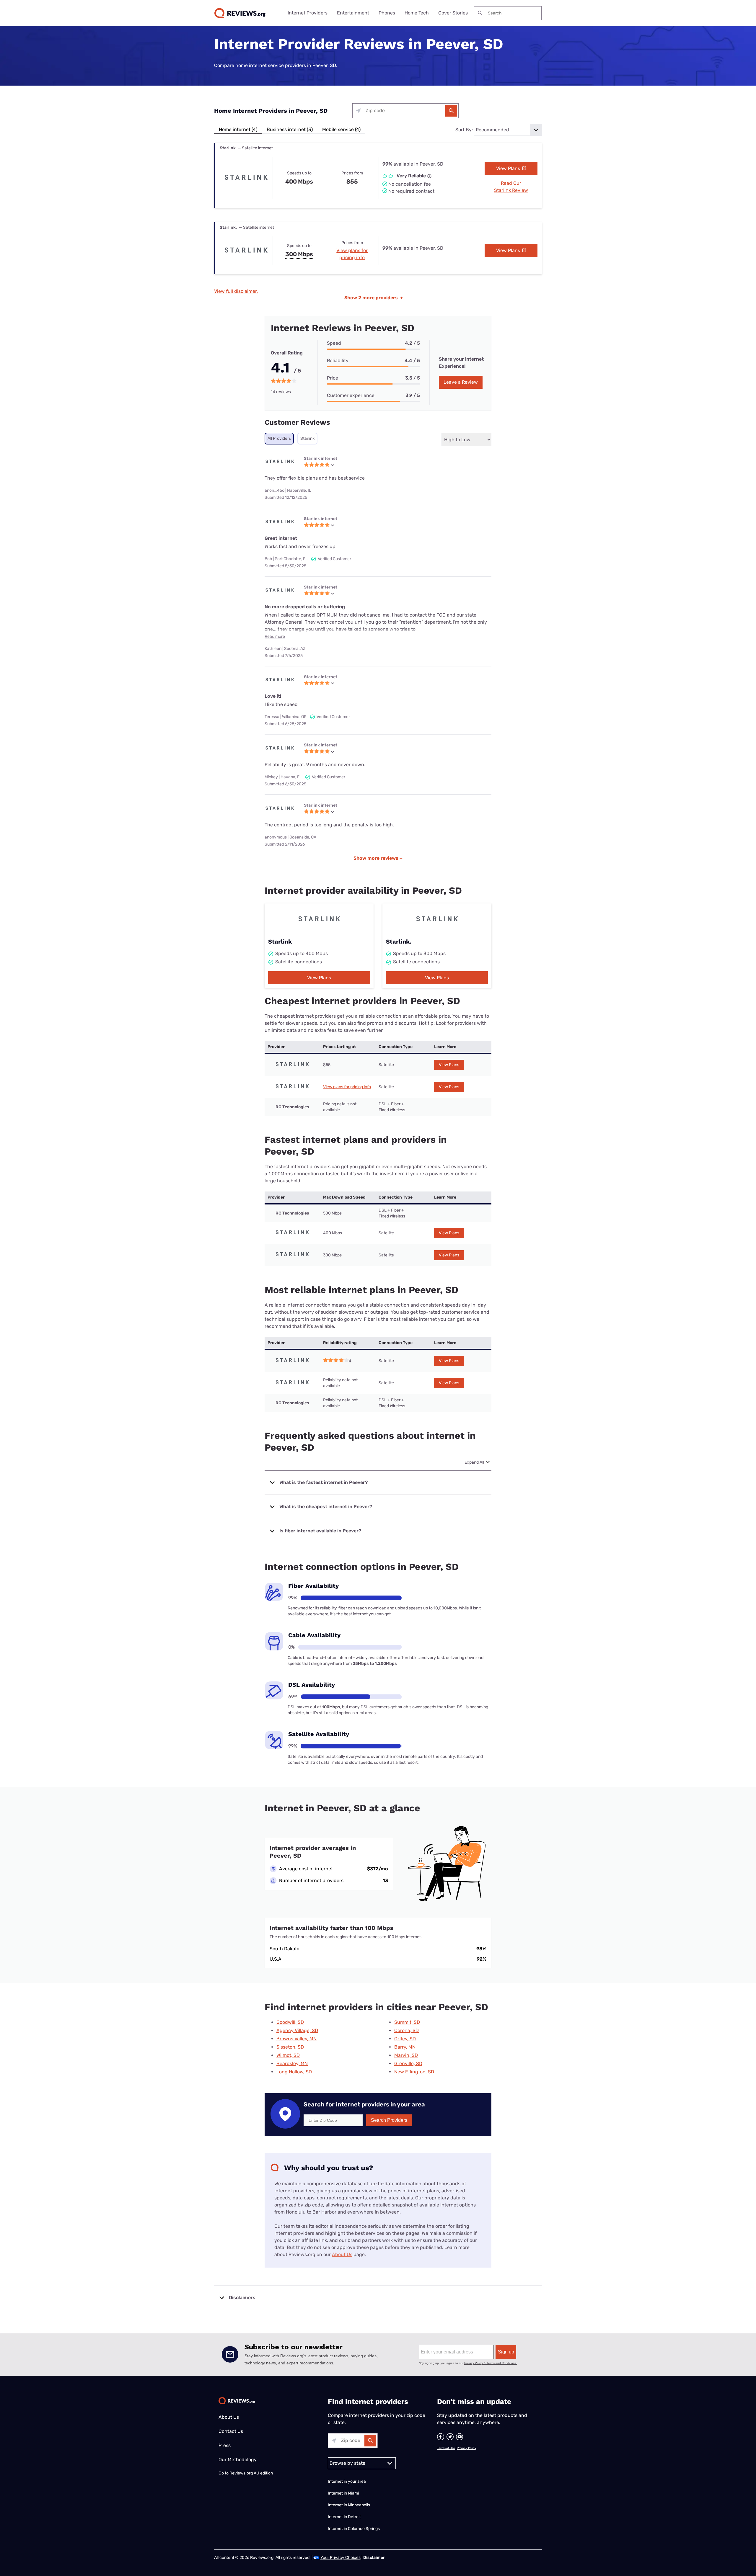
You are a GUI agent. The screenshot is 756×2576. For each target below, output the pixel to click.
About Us (342, 2254)
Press (225, 2445)
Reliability (338, 361)
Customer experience (351, 395)
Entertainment (353, 13)
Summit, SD (407, 2022)
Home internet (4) (238, 129)
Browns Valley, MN (296, 2039)
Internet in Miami (343, 2493)
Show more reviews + (378, 858)
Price (333, 378)
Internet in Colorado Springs (354, 2529)
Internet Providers (308, 13)
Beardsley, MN (292, 2063)
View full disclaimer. (236, 291)
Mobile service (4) (341, 129)
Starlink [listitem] (307, 438)
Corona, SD (406, 2030)
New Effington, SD (414, 2072)
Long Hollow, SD (294, 2072)
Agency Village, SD (297, 2030)
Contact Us (231, 2431)
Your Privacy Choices (340, 2558)
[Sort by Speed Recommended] (508, 130)
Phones (387, 13)
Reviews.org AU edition (251, 2473)
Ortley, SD (405, 2039)
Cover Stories (453, 13)
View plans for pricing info (347, 1087)
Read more (275, 636)
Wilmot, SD (288, 2055)
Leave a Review (461, 382)
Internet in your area (347, 2481)
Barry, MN (405, 2047)
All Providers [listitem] (279, 438)
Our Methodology (238, 2460)
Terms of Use (446, 2448)
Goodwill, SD (290, 2022)
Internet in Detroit (344, 2517)
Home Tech (417, 13)
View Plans (509, 168)
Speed (334, 343)
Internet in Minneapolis (349, 2505)
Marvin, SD (406, 2055)
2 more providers (374, 298)
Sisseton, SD (290, 2047)
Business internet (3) (290, 129)
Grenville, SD (408, 2063)
